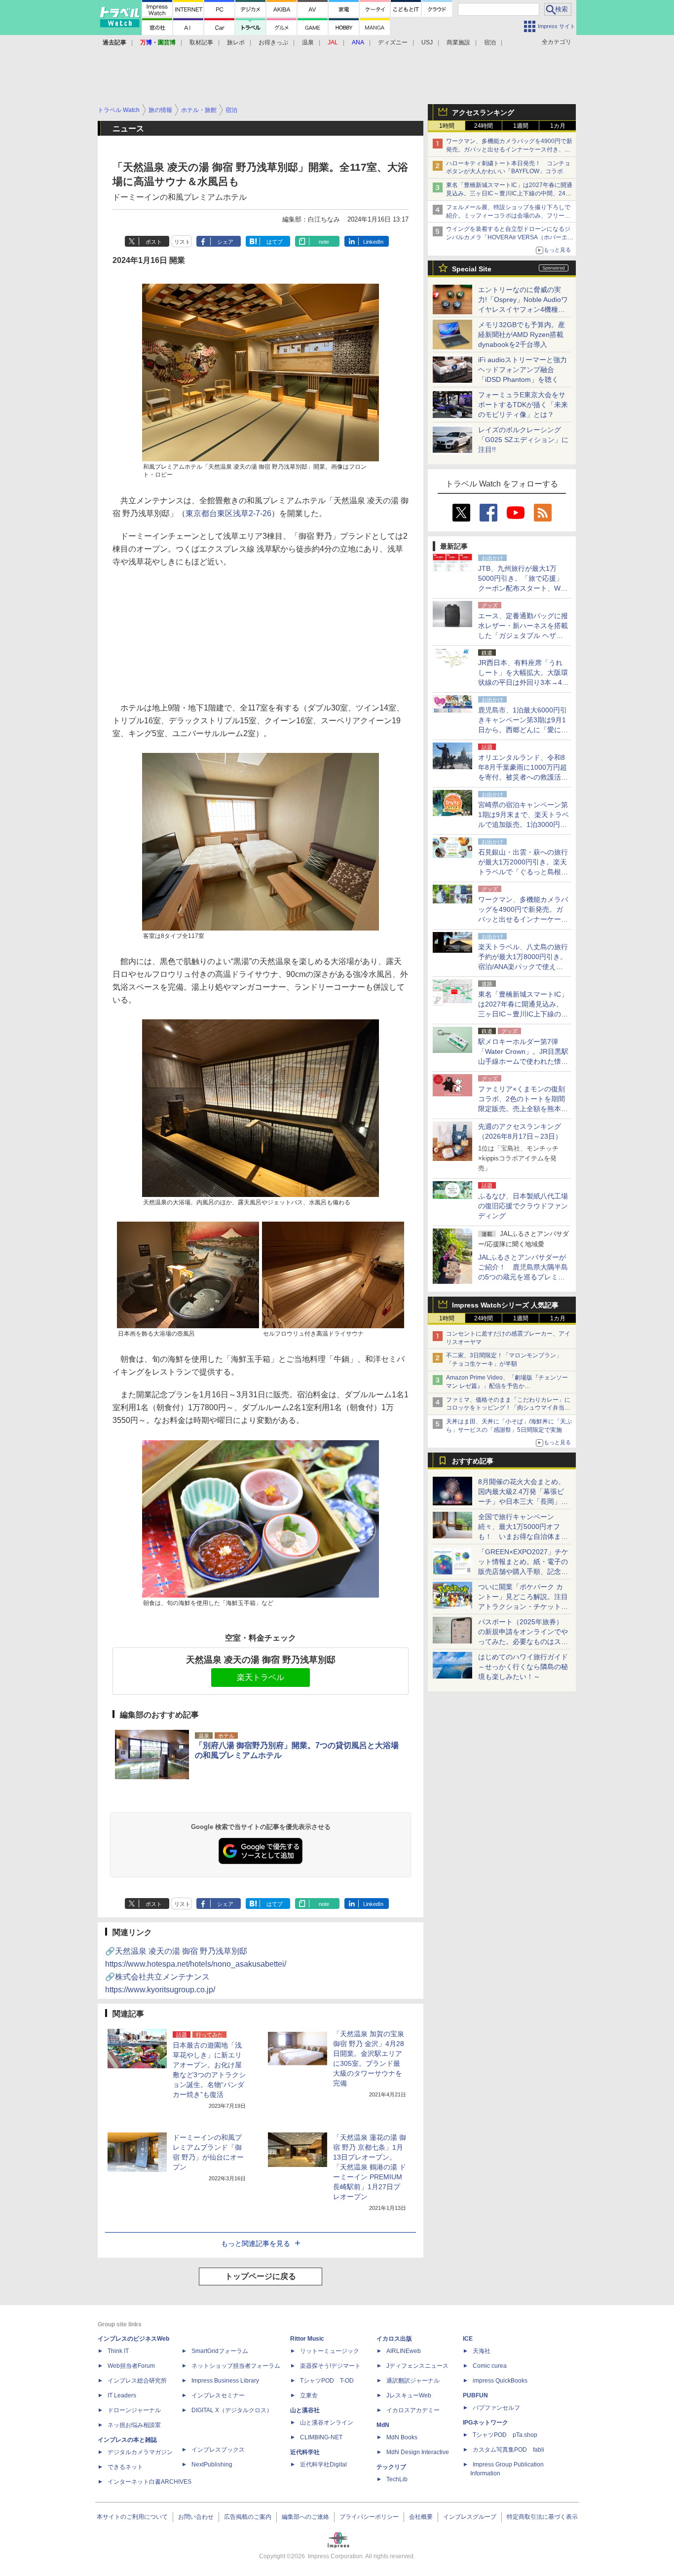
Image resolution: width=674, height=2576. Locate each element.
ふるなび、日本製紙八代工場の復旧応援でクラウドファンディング (523, 1206)
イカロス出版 (394, 2339)
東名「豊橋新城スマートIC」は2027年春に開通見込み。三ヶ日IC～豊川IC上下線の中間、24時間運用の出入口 (509, 193)
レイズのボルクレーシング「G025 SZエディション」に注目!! (523, 440)
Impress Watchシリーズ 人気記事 (505, 1305)
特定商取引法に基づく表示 (542, 2517)
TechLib (397, 2479)
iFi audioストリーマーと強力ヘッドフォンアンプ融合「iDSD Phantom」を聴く (523, 370)
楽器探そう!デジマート (330, 2366)
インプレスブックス (218, 2450)
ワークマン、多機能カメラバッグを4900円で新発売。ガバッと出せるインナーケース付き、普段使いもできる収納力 (509, 149)
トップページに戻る (261, 2276)
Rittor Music (307, 2339)
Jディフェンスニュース (417, 2366)
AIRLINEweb (404, 2351)
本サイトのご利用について (132, 2517)
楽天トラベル (261, 1677)
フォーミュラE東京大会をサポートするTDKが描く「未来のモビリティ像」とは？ (523, 405)
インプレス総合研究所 (137, 2381)
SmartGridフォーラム (220, 2351)
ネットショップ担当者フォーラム (236, 2366)
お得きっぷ (273, 42)
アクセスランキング (483, 112)
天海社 (482, 2351)
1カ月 (558, 126)
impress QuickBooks (500, 2381)
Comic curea (490, 2366)
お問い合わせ (196, 2517)
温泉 (308, 42)
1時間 (447, 126)
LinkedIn (373, 242)
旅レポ (236, 42)
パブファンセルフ (496, 2408)
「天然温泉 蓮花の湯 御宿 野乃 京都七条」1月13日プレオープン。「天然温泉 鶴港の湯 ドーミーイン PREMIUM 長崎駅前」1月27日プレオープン (370, 2167)
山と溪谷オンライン (327, 2423)
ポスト (154, 242)
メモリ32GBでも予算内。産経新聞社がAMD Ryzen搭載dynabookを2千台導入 (522, 335)
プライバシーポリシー (369, 2517)
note (324, 242)
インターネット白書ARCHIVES (150, 2482)
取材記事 (201, 42)
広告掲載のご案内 (248, 2517)
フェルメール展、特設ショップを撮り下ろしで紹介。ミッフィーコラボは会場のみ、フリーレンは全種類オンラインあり (508, 216)
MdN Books (402, 2437)
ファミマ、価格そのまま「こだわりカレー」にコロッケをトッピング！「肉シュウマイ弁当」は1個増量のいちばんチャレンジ (508, 1408)
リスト (182, 242)
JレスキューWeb (409, 2395)
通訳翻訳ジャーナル (413, 2381)
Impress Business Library (225, 2381)
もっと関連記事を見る (256, 2243)
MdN (383, 2425)
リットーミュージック (330, 2351)
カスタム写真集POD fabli (508, 2450)
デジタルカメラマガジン (140, 2452)
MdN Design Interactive (418, 2452)
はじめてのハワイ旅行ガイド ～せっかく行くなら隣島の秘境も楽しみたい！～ (523, 1667)
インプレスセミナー (218, 2395)
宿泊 (490, 42)
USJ (427, 42)
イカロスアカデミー (413, 2410)
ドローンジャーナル (134, 2410)
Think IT (118, 2351)
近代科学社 (305, 2452)
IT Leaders (122, 2395)
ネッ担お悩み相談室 (134, 2425)
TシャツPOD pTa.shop (505, 2435)
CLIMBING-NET (321, 2437)
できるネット (125, 2467)
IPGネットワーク (486, 2423)
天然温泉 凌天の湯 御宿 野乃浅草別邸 (261, 1660)
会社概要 (421, 2517)
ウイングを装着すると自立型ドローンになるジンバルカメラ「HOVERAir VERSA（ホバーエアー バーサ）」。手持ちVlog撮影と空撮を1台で (510, 237)
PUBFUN (475, 2395)
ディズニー (393, 42)
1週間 (521, 126)
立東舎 (309, 2395)
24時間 (484, 126)
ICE (468, 2339)
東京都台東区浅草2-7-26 (228, 513)
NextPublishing (212, 2464)
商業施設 (458, 42)
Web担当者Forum (131, 2366)
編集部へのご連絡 (305, 2517)
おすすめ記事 (473, 1461)
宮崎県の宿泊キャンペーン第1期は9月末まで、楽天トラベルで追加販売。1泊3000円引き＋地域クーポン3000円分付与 (524, 824)
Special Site (472, 269)
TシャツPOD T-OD (327, 2381)
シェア (225, 242)
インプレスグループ (470, 2517)
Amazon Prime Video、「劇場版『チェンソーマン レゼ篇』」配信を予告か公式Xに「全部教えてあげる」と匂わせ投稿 (507, 1386)
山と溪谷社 (305, 2410)
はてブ (275, 242)
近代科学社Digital (323, 2464)
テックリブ (391, 2467)
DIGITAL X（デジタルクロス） (232, 2410)
